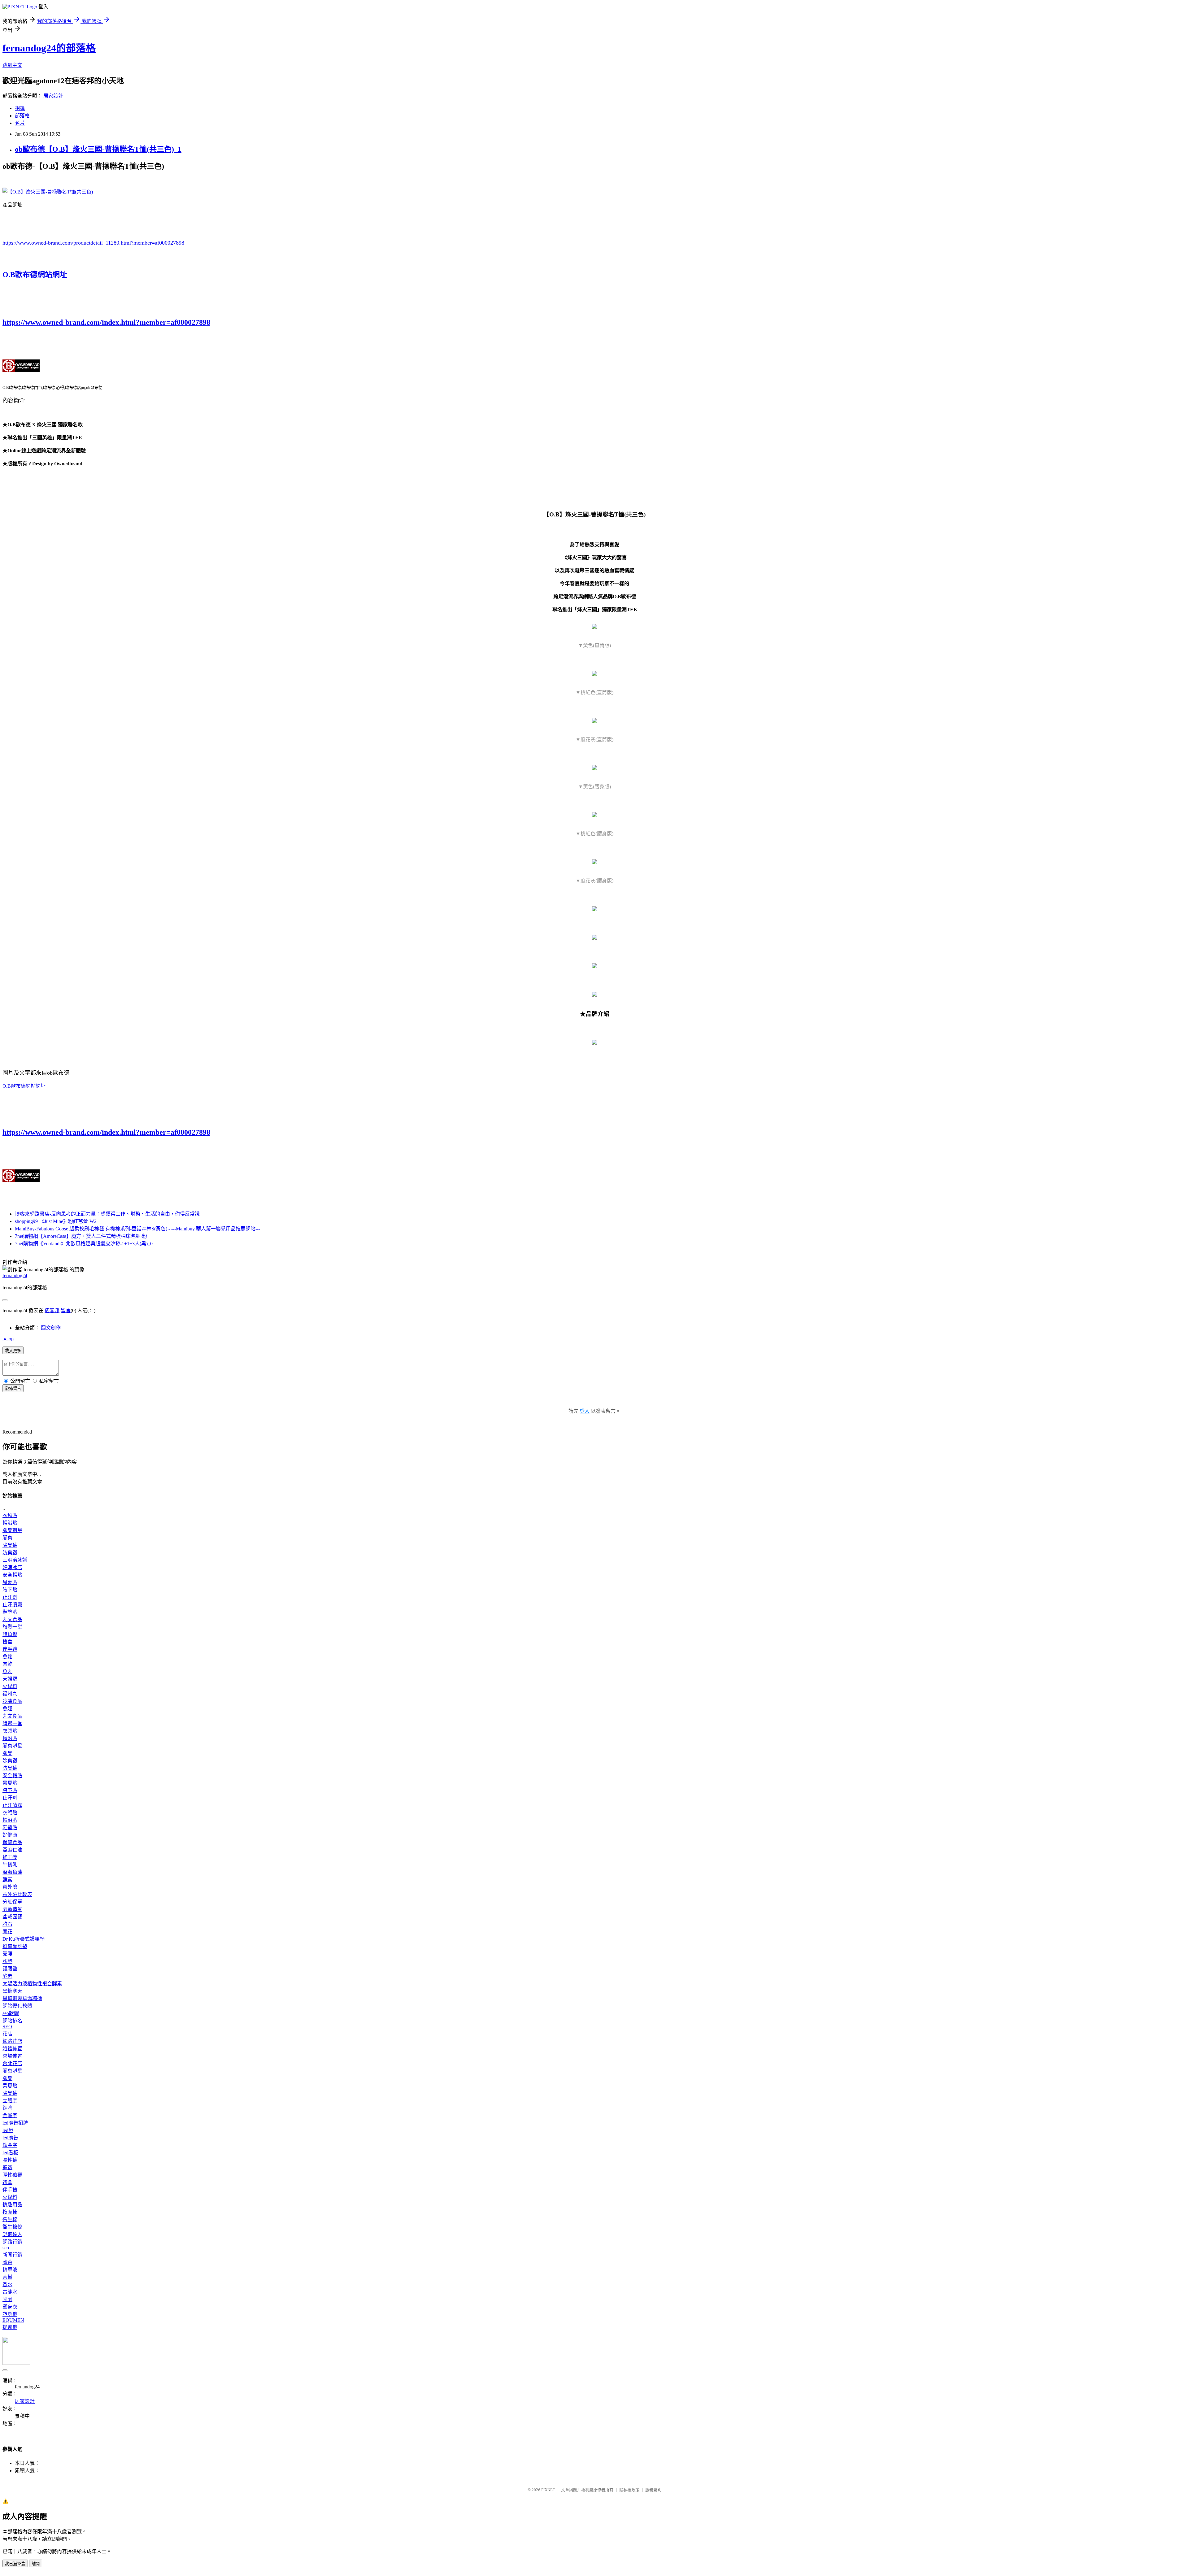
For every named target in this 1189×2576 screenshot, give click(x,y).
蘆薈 (7, 2262)
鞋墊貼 (10, 1612)
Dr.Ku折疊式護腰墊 (24, 1939)
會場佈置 (12, 2056)
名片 (20, 123)
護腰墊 (10, 1969)
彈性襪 (10, 2160)
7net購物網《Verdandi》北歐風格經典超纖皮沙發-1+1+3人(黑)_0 (84, 1244)
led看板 (10, 2153)
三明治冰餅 (15, 1560)
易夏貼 (10, 1582)
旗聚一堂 (12, 1627)
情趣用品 (12, 2205)
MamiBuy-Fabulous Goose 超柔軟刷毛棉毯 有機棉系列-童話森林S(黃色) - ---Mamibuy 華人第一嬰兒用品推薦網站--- (137, 1229)
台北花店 (12, 2063)
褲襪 (7, 2167)
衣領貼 (10, 1515)
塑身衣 (10, 2307)
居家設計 (53, 96)
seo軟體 (11, 2013)
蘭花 (7, 1932)
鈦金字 (10, 2145)
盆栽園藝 (12, 1917)
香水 (7, 2284)
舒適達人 (12, 2234)
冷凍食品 (12, 1701)
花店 (7, 2034)
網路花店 (12, 2041)
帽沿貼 (10, 1523)
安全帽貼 (12, 1575)
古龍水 (10, 2292)
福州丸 (10, 1694)
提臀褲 (10, 2327)
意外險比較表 (17, 1894)
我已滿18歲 (15, 2564)
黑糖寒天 (12, 1991)
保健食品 (12, 1842)
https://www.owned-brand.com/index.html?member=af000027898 (106, 322)
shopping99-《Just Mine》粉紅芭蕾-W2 (56, 1221)
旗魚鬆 (10, 1634)
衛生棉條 (12, 2227)
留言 (66, 1310)
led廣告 (10, 2138)
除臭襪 (10, 1545)
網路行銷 (12, 2242)
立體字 (10, 2101)
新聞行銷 (12, 2255)
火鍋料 (10, 1686)
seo (6, 2248)
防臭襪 (10, 1553)
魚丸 (7, 1671)
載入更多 (13, 1351)
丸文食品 (12, 1619)
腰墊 (7, 1961)
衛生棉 (10, 2219)
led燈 (8, 2130)
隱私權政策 (629, 2490)
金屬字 (10, 2115)
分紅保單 (12, 1902)
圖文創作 (51, 1328)
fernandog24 (15, 1275)
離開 (36, 2564)
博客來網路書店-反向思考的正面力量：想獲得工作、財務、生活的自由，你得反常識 (107, 1214)
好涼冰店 (12, 1567)
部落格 (22, 116)
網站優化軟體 (17, 2006)
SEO (7, 2027)
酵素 (7, 1880)
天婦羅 (10, 1679)
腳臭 (7, 1538)
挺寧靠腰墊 (15, 1946)
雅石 (7, 1924)
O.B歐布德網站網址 (35, 275)
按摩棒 (10, 2212)
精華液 (10, 2270)
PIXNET (548, 2490)
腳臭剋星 (12, 1530)
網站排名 (12, 2021)
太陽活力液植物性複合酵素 (32, 1984)
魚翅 (7, 1709)
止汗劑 (10, 1597)
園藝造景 (12, 1909)
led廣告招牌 (15, 2123)
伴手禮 (10, 1649)
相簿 (20, 108)
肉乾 (7, 1664)
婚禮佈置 (12, 2049)
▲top (8, 1339)
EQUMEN (13, 2320)
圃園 (7, 2299)
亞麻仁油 (12, 1850)
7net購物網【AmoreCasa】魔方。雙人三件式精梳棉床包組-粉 (81, 1236)
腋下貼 (10, 1590)
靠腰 (7, 1954)
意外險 (10, 1887)
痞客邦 (52, 1310)
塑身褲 (10, 2314)
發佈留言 (13, 1388)
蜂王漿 (10, 1857)
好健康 (10, 1835)
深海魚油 (12, 1872)
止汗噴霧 (12, 1605)
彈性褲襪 (12, 2175)
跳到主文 (12, 65)
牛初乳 (10, 1865)
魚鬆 (7, 1657)
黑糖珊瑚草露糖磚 (22, 1998)
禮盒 (7, 1642)
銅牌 (7, 2108)
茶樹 (7, 2277)
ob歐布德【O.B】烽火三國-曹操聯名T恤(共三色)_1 (98, 149)
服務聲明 (653, 2490)
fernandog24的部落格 (49, 48)
